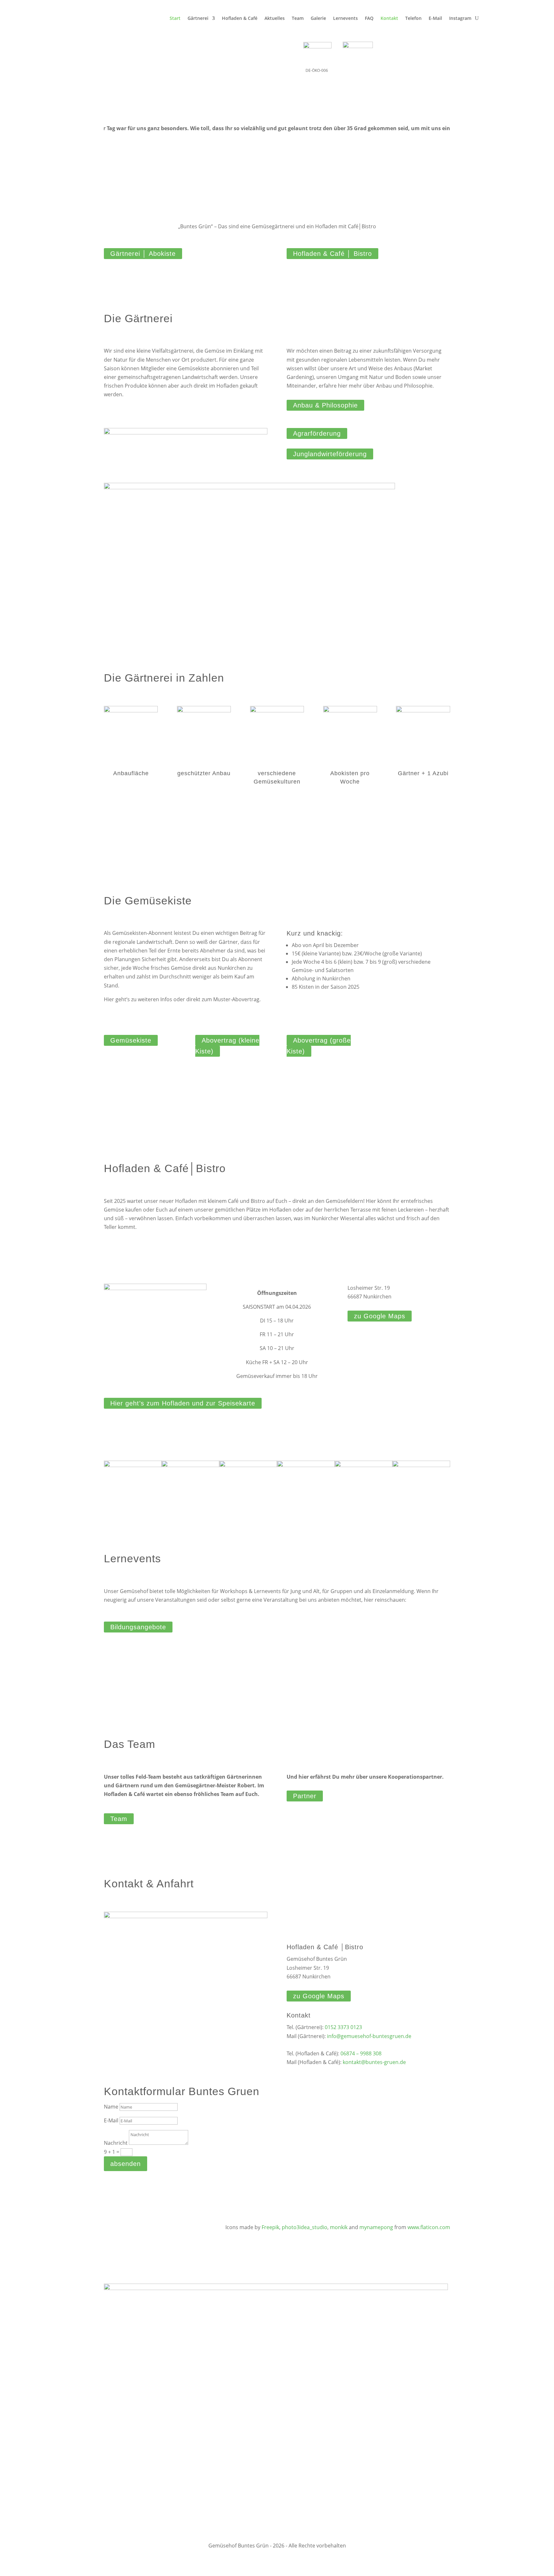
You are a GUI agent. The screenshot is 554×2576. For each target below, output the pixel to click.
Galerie (318, 18)
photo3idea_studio (305, 2227)
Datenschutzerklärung (481, 2404)
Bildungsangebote (138, 1627)
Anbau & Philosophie (325, 405)
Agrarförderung (317, 433)
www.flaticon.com (429, 2227)
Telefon (413, 18)
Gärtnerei (198, 18)
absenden (126, 2164)
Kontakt (389, 18)
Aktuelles (275, 18)
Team (298, 18)
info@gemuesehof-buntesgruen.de (369, 2036)
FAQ (369, 18)
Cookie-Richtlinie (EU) (483, 2452)
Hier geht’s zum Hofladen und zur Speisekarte (183, 1403)
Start (175, 18)
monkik (339, 2227)
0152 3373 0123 (343, 2027)
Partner (305, 1796)
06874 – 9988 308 (361, 2053)
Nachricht (116, 2143)
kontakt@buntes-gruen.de (374, 2062)
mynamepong (376, 2227)
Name (111, 2107)
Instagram (460, 18)
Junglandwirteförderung (330, 454)
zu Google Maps (380, 1316)
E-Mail (435, 18)
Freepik (270, 2227)
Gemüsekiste (131, 1040)
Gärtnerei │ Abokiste (143, 254)
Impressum (493, 2500)
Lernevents (345, 18)
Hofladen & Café (240, 18)
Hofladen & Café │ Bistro (332, 254)
